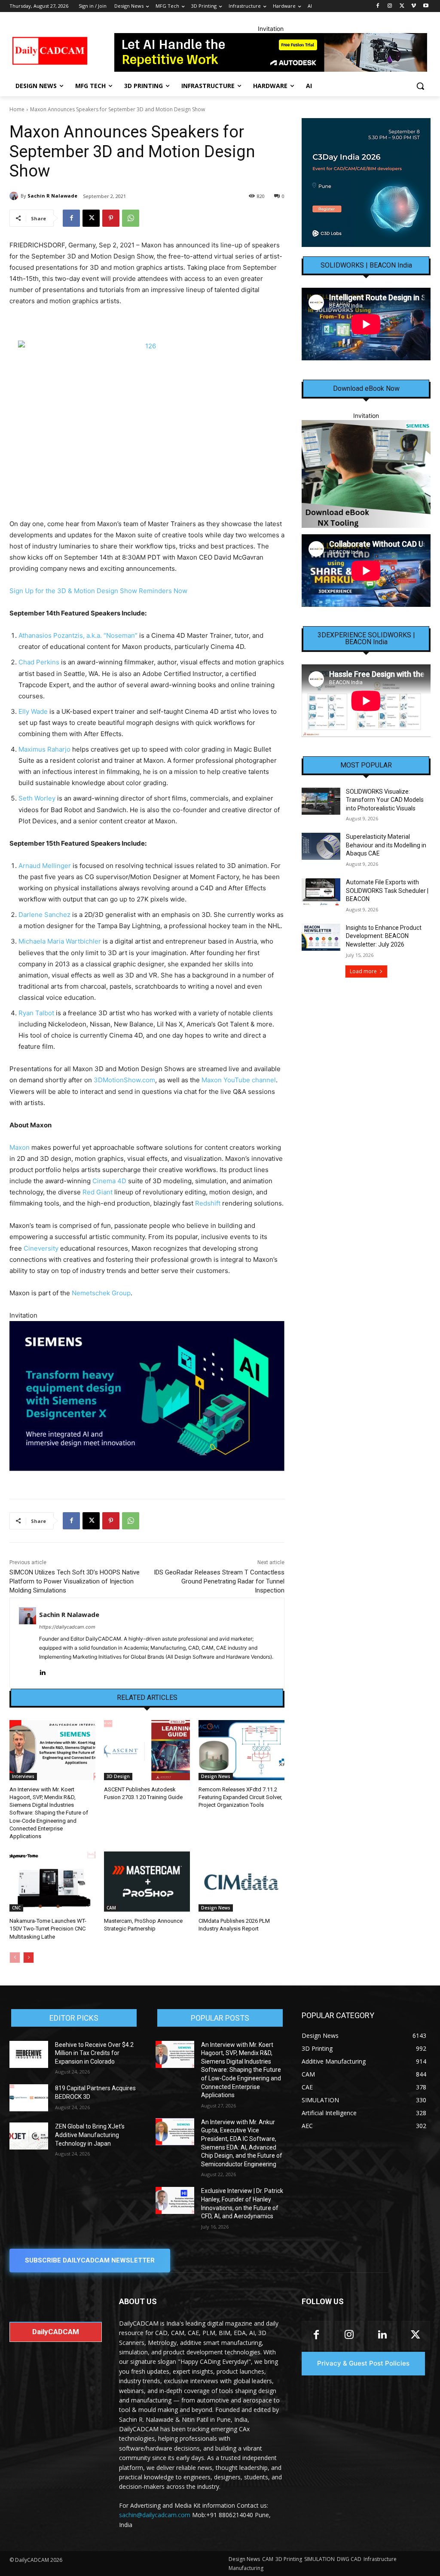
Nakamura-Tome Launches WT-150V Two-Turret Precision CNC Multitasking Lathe (48, 1929)
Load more (363, 971)
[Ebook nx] (366, 474)
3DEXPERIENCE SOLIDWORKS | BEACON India (366, 639)
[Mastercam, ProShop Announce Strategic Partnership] (147, 1882)
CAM (111, 1908)
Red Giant (98, 1192)
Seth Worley (37, 798)
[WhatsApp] (131, 218)
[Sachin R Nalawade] (15, 196)
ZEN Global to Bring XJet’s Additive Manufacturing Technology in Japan (90, 2135)
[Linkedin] (42, 1670)
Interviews (23, 1776)
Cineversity (41, 1248)
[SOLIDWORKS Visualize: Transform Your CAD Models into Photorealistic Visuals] (321, 801)
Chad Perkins (39, 662)
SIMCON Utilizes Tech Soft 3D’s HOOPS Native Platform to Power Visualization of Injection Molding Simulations (75, 1581)
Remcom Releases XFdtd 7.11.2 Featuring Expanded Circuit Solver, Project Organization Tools (240, 1797)
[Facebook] (378, 6)
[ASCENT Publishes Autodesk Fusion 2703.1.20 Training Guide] (147, 1750)
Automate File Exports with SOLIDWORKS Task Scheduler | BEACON (387, 891)
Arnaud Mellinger (45, 866)
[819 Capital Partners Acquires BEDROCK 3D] (29, 2098)
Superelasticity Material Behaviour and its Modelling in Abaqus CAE (386, 845)
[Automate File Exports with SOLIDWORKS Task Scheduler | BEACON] (321, 892)
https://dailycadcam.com (67, 1627)
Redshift (208, 1203)
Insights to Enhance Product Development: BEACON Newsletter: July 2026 (384, 936)
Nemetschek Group (101, 1293)
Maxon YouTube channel (239, 1080)
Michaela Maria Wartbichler (60, 941)
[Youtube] (426, 6)
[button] (420, 86)
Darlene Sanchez (44, 915)
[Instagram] (390, 6)
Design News (216, 1776)
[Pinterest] (111, 218)
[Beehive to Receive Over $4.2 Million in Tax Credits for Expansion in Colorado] (29, 2054)
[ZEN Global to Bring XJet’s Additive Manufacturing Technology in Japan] (29, 2136)
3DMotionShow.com (124, 1080)
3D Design (118, 1776)
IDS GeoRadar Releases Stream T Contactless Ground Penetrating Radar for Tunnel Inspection (219, 1581)
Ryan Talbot (36, 1013)
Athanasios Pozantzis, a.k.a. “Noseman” (78, 635)
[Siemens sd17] (147, 1396)
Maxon (20, 1147)
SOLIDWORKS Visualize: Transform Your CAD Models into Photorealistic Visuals (385, 800)
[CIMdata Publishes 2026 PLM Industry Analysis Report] (241, 1882)
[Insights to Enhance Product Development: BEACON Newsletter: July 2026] (321, 937)
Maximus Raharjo (44, 749)
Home (17, 109)
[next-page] (29, 1958)
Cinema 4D (109, 1181)
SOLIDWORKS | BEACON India (366, 265)
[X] (402, 6)
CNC (16, 1908)
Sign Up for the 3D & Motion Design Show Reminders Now (98, 591)
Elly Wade (33, 711)
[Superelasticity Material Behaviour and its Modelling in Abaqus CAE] (321, 846)
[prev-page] (15, 1958)
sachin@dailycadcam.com (155, 2515)
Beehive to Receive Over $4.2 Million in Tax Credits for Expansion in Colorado (94, 2053)
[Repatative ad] (270, 52)
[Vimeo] (414, 6)
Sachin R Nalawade (52, 196)
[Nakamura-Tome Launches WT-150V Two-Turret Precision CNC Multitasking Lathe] (52, 1882)
